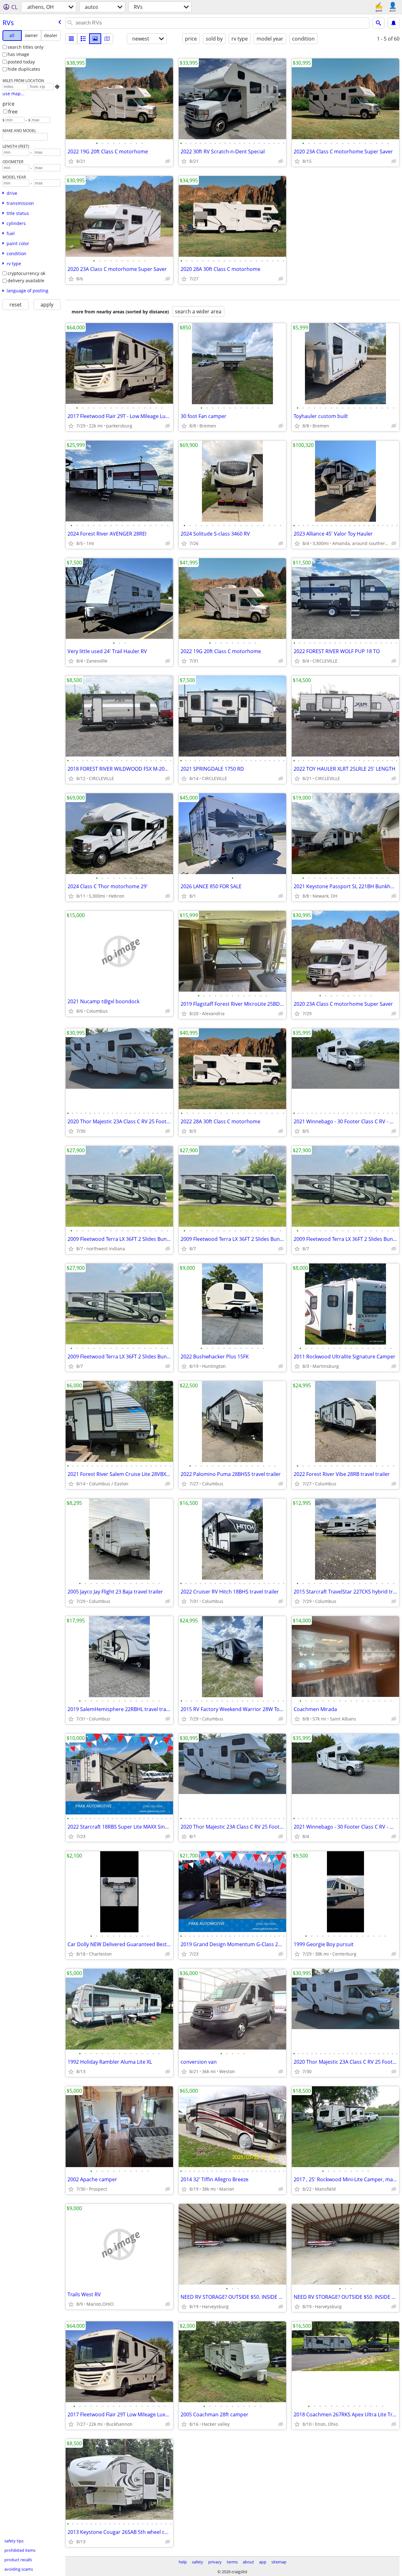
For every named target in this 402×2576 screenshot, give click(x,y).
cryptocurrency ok (26, 273)
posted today (21, 62)
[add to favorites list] (71, 161)
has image (18, 54)
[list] (71, 39)
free (13, 112)
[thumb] (83, 39)
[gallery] (95, 39)
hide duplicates (24, 69)
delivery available (26, 281)
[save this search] (394, 23)
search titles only (25, 47)
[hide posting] (168, 161)
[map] (107, 39)
